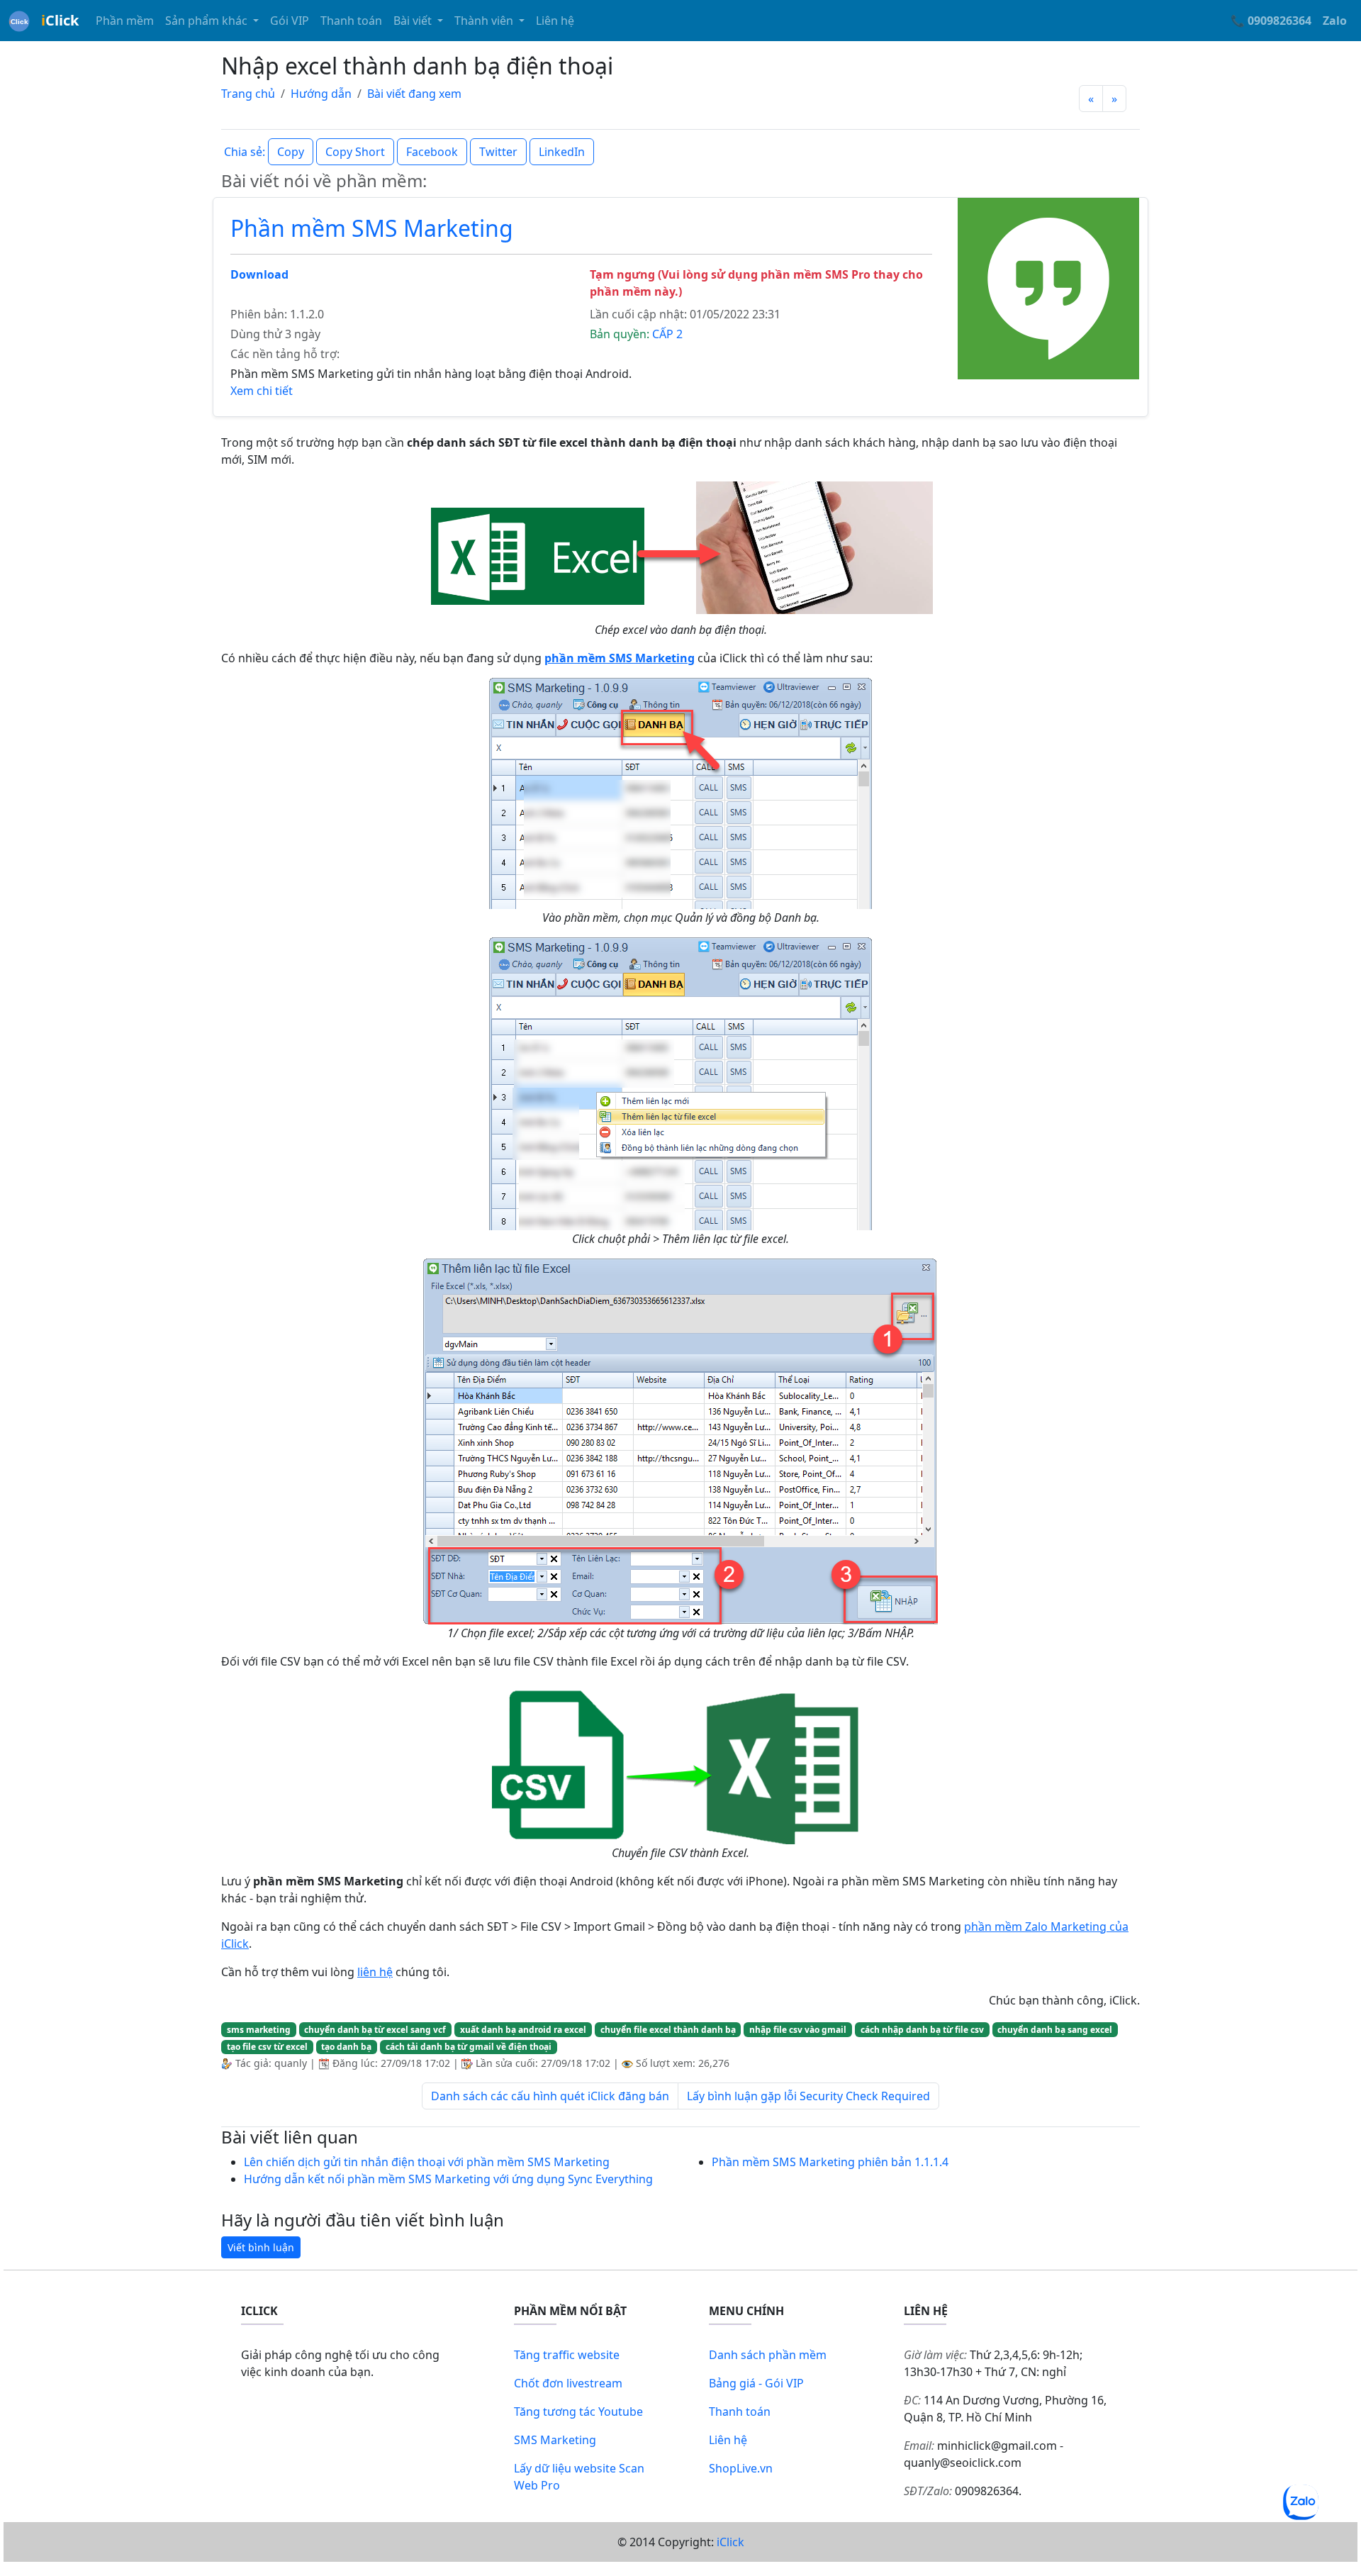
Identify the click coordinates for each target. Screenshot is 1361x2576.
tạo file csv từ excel (267, 2047)
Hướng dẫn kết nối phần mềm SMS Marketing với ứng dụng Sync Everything (448, 2179)
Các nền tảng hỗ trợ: (285, 354)
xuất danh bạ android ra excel (523, 2030)
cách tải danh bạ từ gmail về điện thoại (469, 2047)
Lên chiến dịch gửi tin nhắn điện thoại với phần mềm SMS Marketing (427, 2162)
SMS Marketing (555, 2440)
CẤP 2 (667, 334)
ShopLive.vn (741, 2468)
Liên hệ (555, 21)
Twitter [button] (498, 152)
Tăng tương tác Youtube (578, 2411)
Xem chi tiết (262, 391)
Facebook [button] (432, 152)
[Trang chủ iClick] (19, 21)
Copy (291, 152)
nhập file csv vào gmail (798, 2030)
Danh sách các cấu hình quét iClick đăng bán (550, 2096)
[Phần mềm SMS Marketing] (1048, 287)
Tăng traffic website (567, 2355)
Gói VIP (290, 21)
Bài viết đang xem (414, 94)
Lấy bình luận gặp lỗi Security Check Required (808, 2096)
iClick (730, 2542)
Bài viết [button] (414, 21)
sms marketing (259, 2030)
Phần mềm (125, 21)
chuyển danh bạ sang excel (1055, 2030)
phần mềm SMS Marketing (620, 658)
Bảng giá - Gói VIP (756, 2383)
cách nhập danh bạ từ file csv (922, 2030)
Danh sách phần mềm (768, 2355)
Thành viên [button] (485, 21)
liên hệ (375, 1972)
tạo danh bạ (346, 2047)
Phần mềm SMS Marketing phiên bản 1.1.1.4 (830, 2162)
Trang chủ (248, 94)
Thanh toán (351, 21)
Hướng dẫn (321, 94)
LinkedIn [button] (562, 152)
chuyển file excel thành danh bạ (668, 2030)
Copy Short (355, 152)
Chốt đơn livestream (568, 2383)
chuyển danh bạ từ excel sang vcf (375, 2030)
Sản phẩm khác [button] (208, 21)
